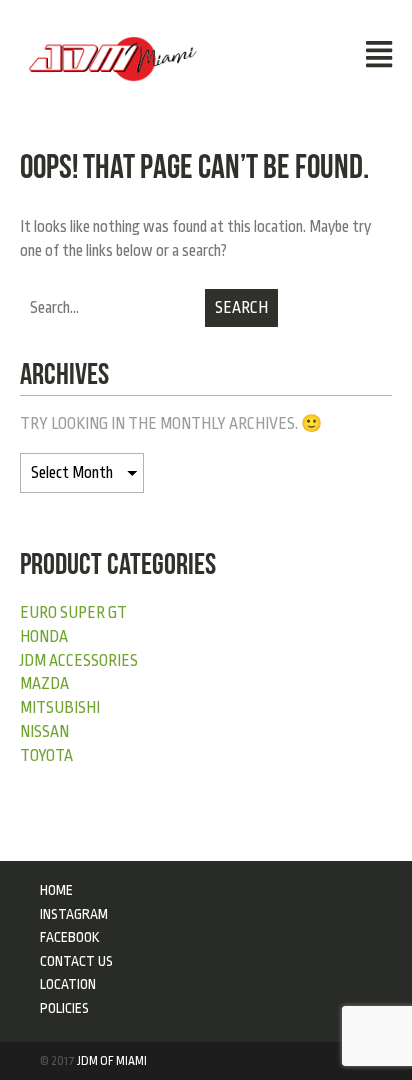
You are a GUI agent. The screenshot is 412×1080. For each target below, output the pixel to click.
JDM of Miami (112, 1061)
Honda (44, 637)
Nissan (44, 732)
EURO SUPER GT (73, 613)
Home (56, 890)
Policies (64, 1008)
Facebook (70, 937)
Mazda (44, 684)
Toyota (46, 756)
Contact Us (76, 961)
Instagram (74, 914)
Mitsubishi (60, 708)
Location (68, 984)
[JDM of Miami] (113, 58)
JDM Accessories (79, 661)
